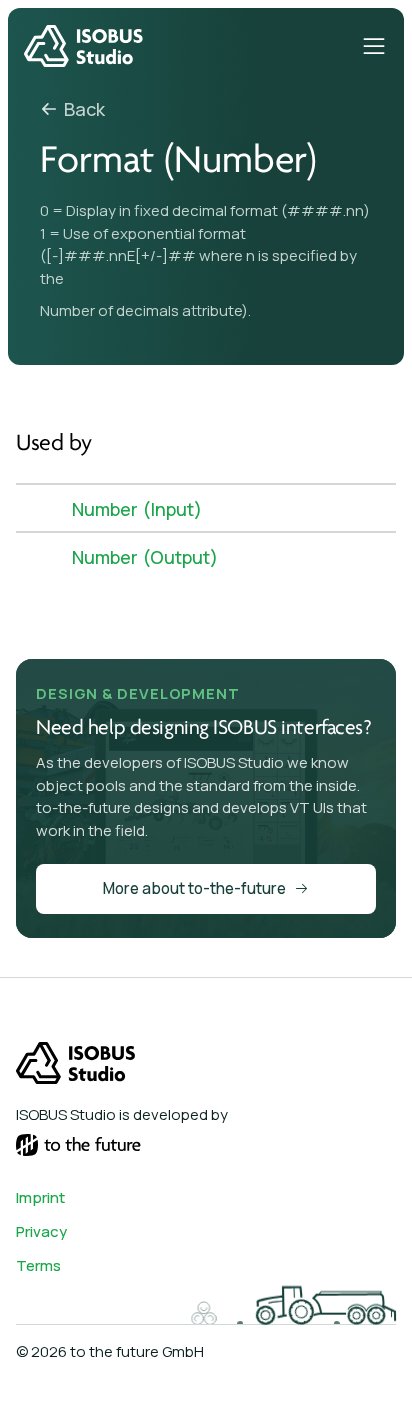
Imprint (40, 1198)
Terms (38, 1266)
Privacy (41, 1232)
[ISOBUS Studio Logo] (83, 46)
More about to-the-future (194, 887)
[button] (374, 46)
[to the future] (78, 1145)
